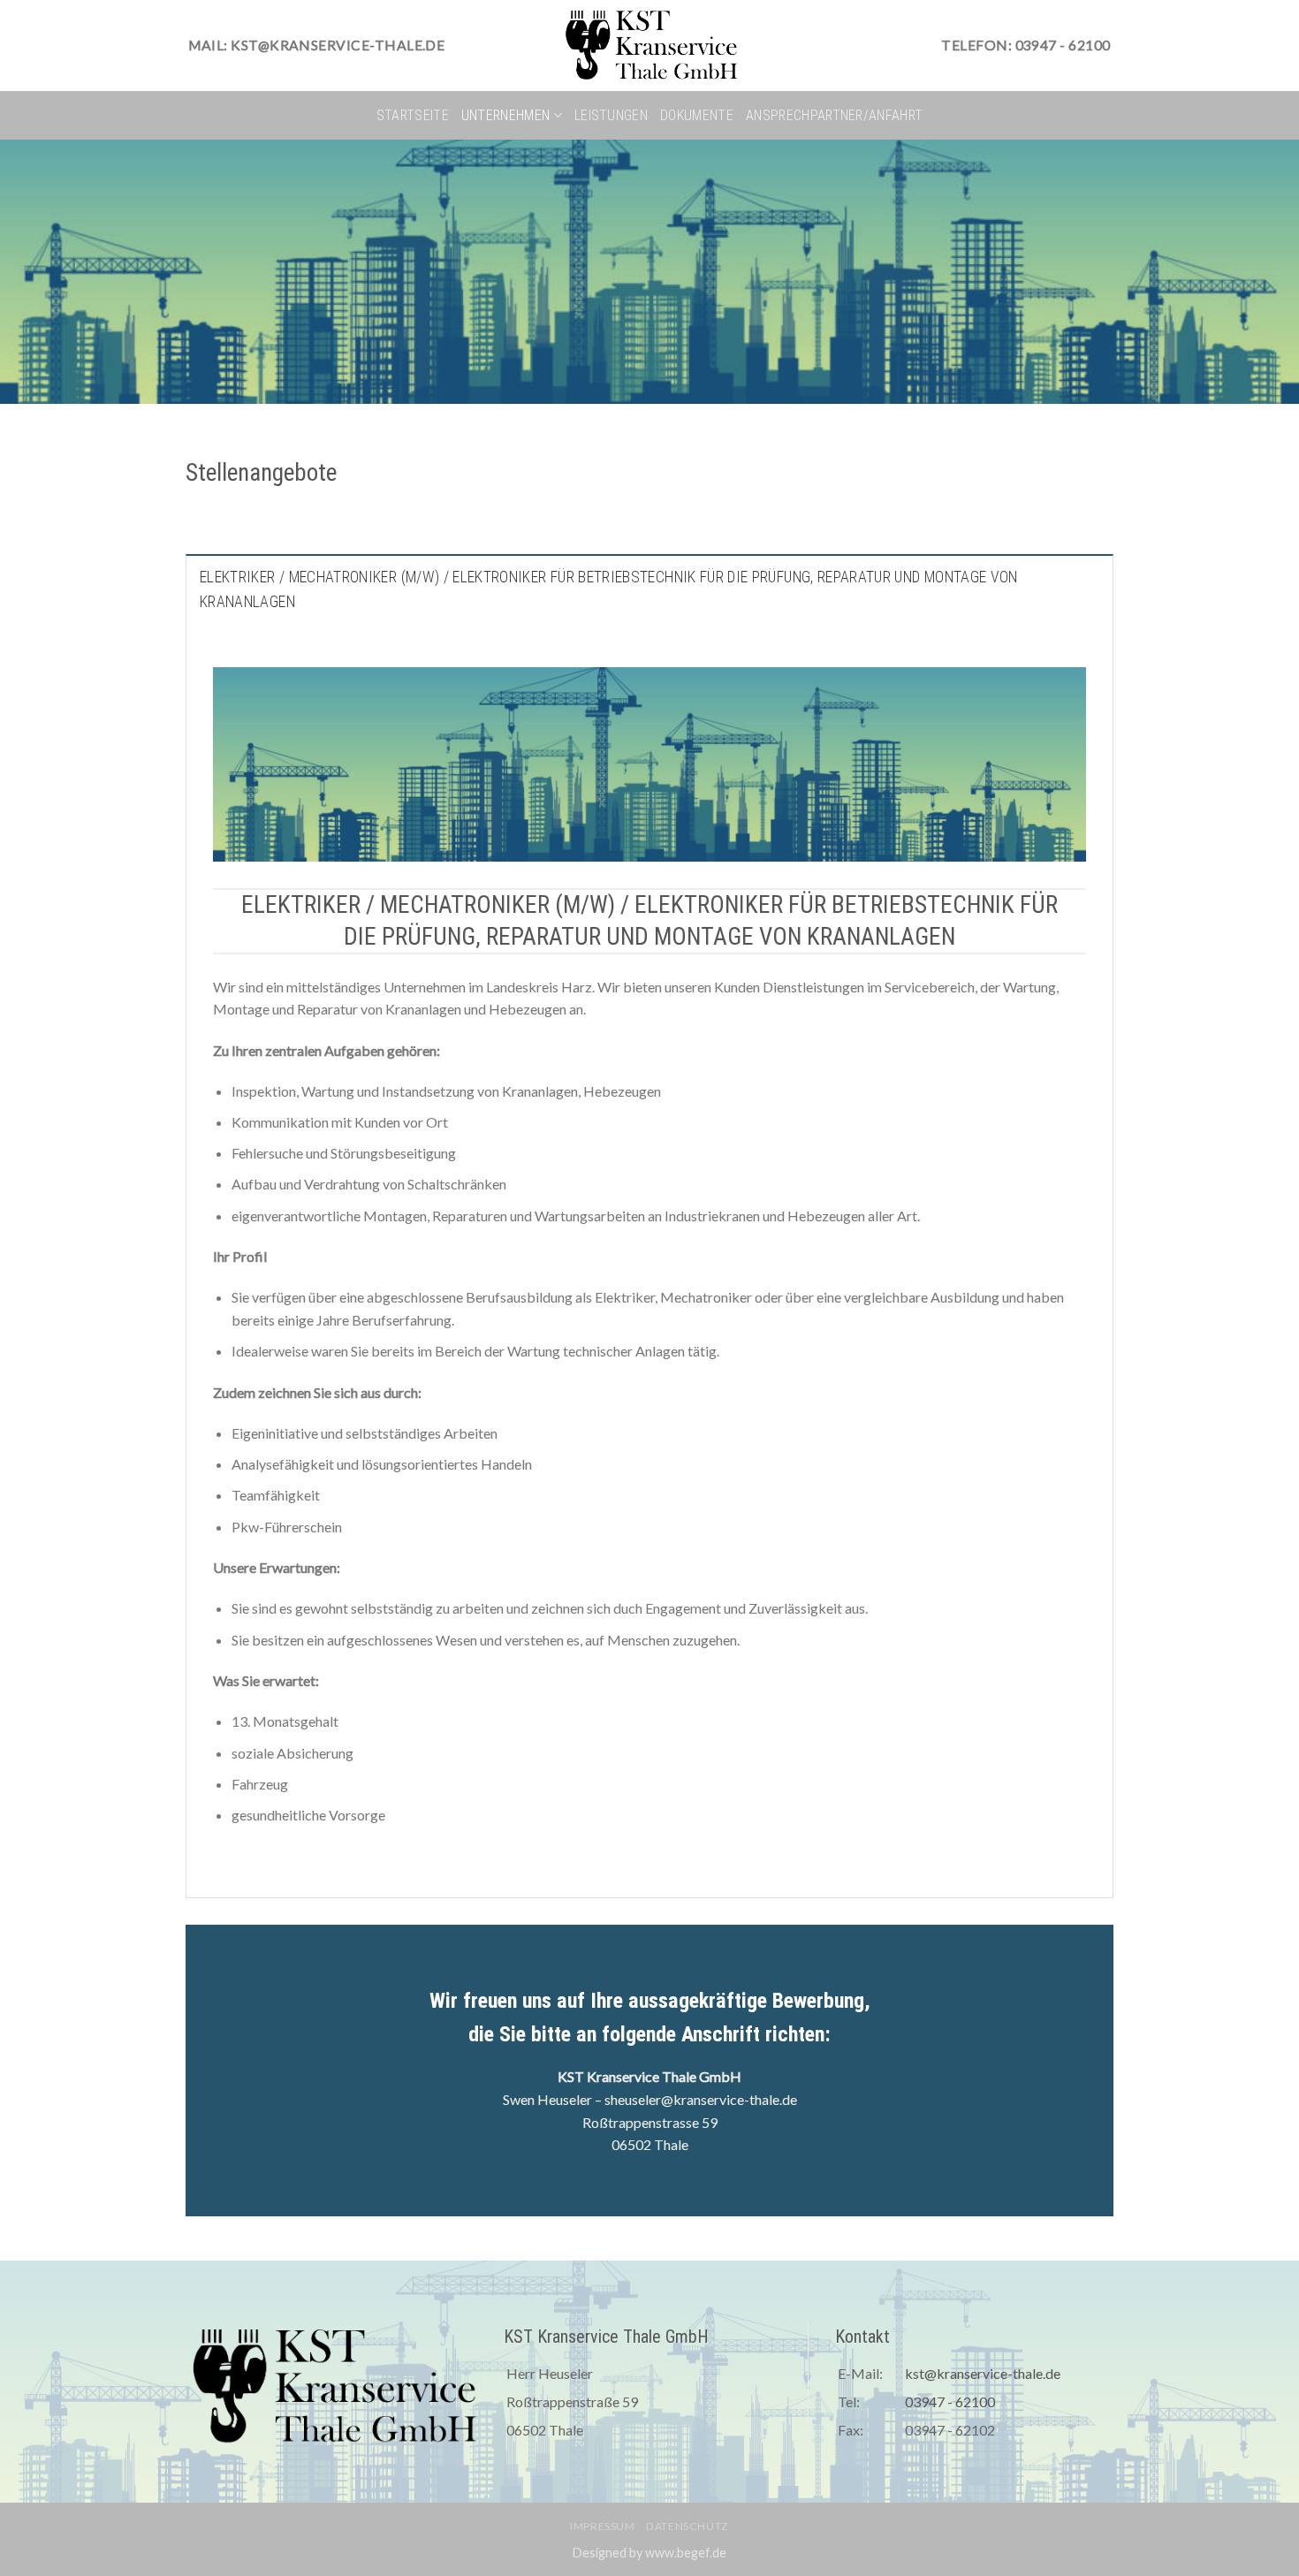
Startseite (413, 115)
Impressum (603, 2526)
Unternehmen (506, 115)
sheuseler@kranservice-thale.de (701, 2099)
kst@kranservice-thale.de (983, 2373)
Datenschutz (687, 2526)
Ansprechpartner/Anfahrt (834, 115)
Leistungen (611, 115)
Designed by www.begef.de (649, 2553)
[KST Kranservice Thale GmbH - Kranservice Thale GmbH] (649, 45)
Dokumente (697, 115)
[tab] (649, 589)
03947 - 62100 (950, 2401)
